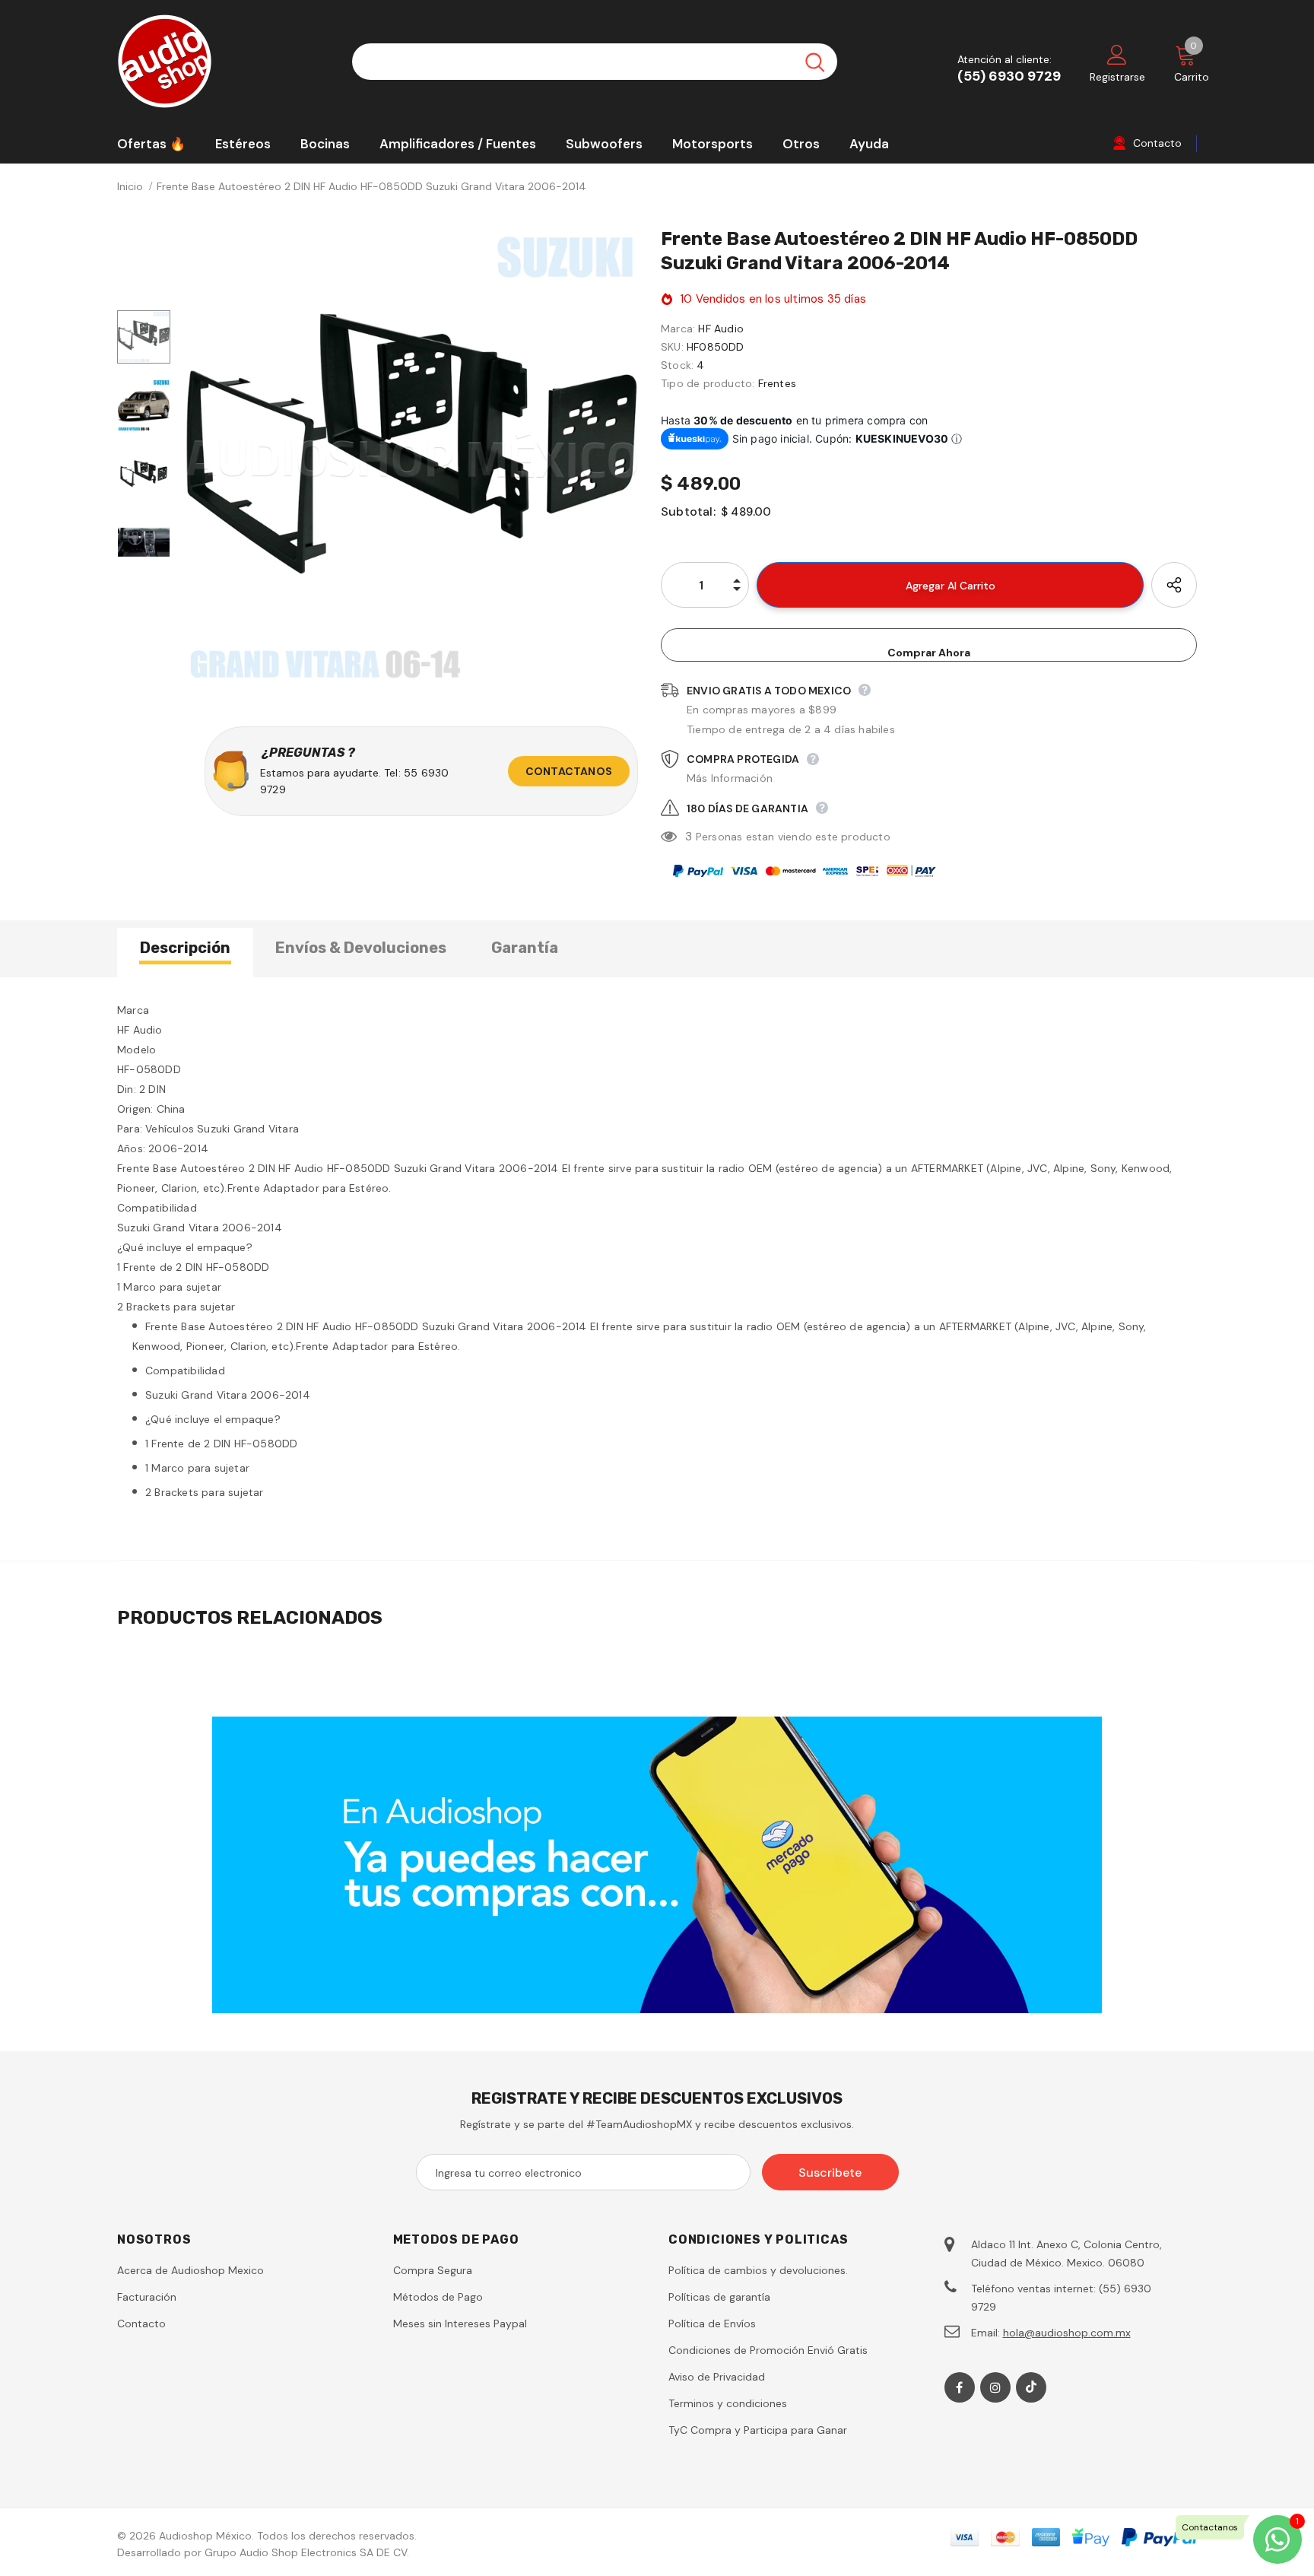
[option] (412, 458)
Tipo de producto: (708, 383)
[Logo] (223, 61)
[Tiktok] (1031, 2387)
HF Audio (721, 329)
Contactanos (569, 771)
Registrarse (1117, 77)
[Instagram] (995, 2387)
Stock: (677, 365)
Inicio (130, 186)
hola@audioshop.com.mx (1067, 2333)
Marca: (678, 329)
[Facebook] (960, 2387)
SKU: (672, 347)
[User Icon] (1117, 54)
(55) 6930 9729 (1009, 76)
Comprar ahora (929, 653)
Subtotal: (688, 511)
